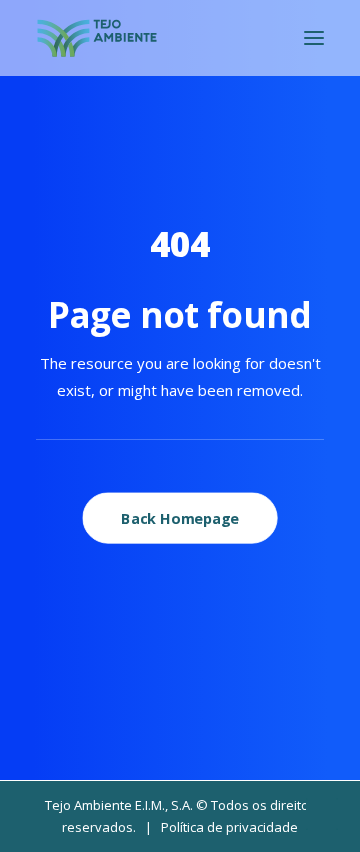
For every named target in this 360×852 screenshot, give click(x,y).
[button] (314, 38)
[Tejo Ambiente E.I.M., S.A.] (97, 38)
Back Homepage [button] (180, 517)
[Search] (255, 38)
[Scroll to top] (322, 812)
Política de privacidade (229, 827)
